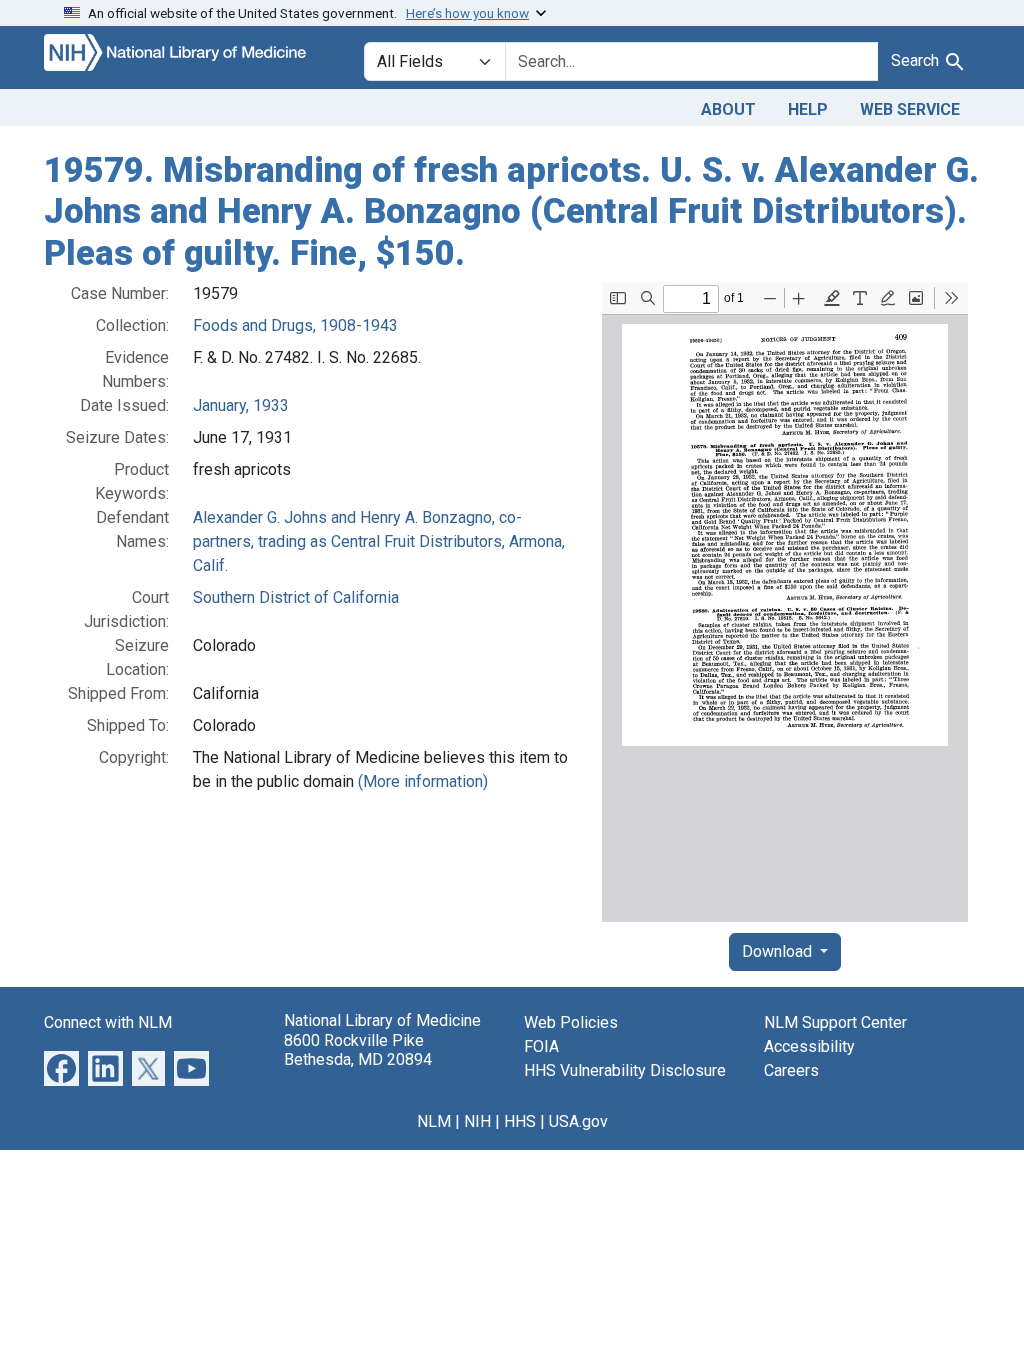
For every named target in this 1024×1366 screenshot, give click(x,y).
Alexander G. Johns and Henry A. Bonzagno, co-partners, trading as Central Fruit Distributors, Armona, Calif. (379, 541)
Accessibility (809, 1046)
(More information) (423, 781)
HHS (520, 1121)
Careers (791, 1070)
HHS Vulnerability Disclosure (625, 1070)
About (728, 109)
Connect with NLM (108, 1022)
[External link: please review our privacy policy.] (61, 1067)
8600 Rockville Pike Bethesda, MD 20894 (358, 1050)
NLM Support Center (835, 1022)
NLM (434, 1121)
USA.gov (578, 1121)
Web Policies (571, 1022)
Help (808, 109)
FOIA (541, 1046)
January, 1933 (241, 405)
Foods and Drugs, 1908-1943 (295, 325)
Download (779, 951)
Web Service (910, 109)
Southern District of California (296, 597)
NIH (477, 1121)
